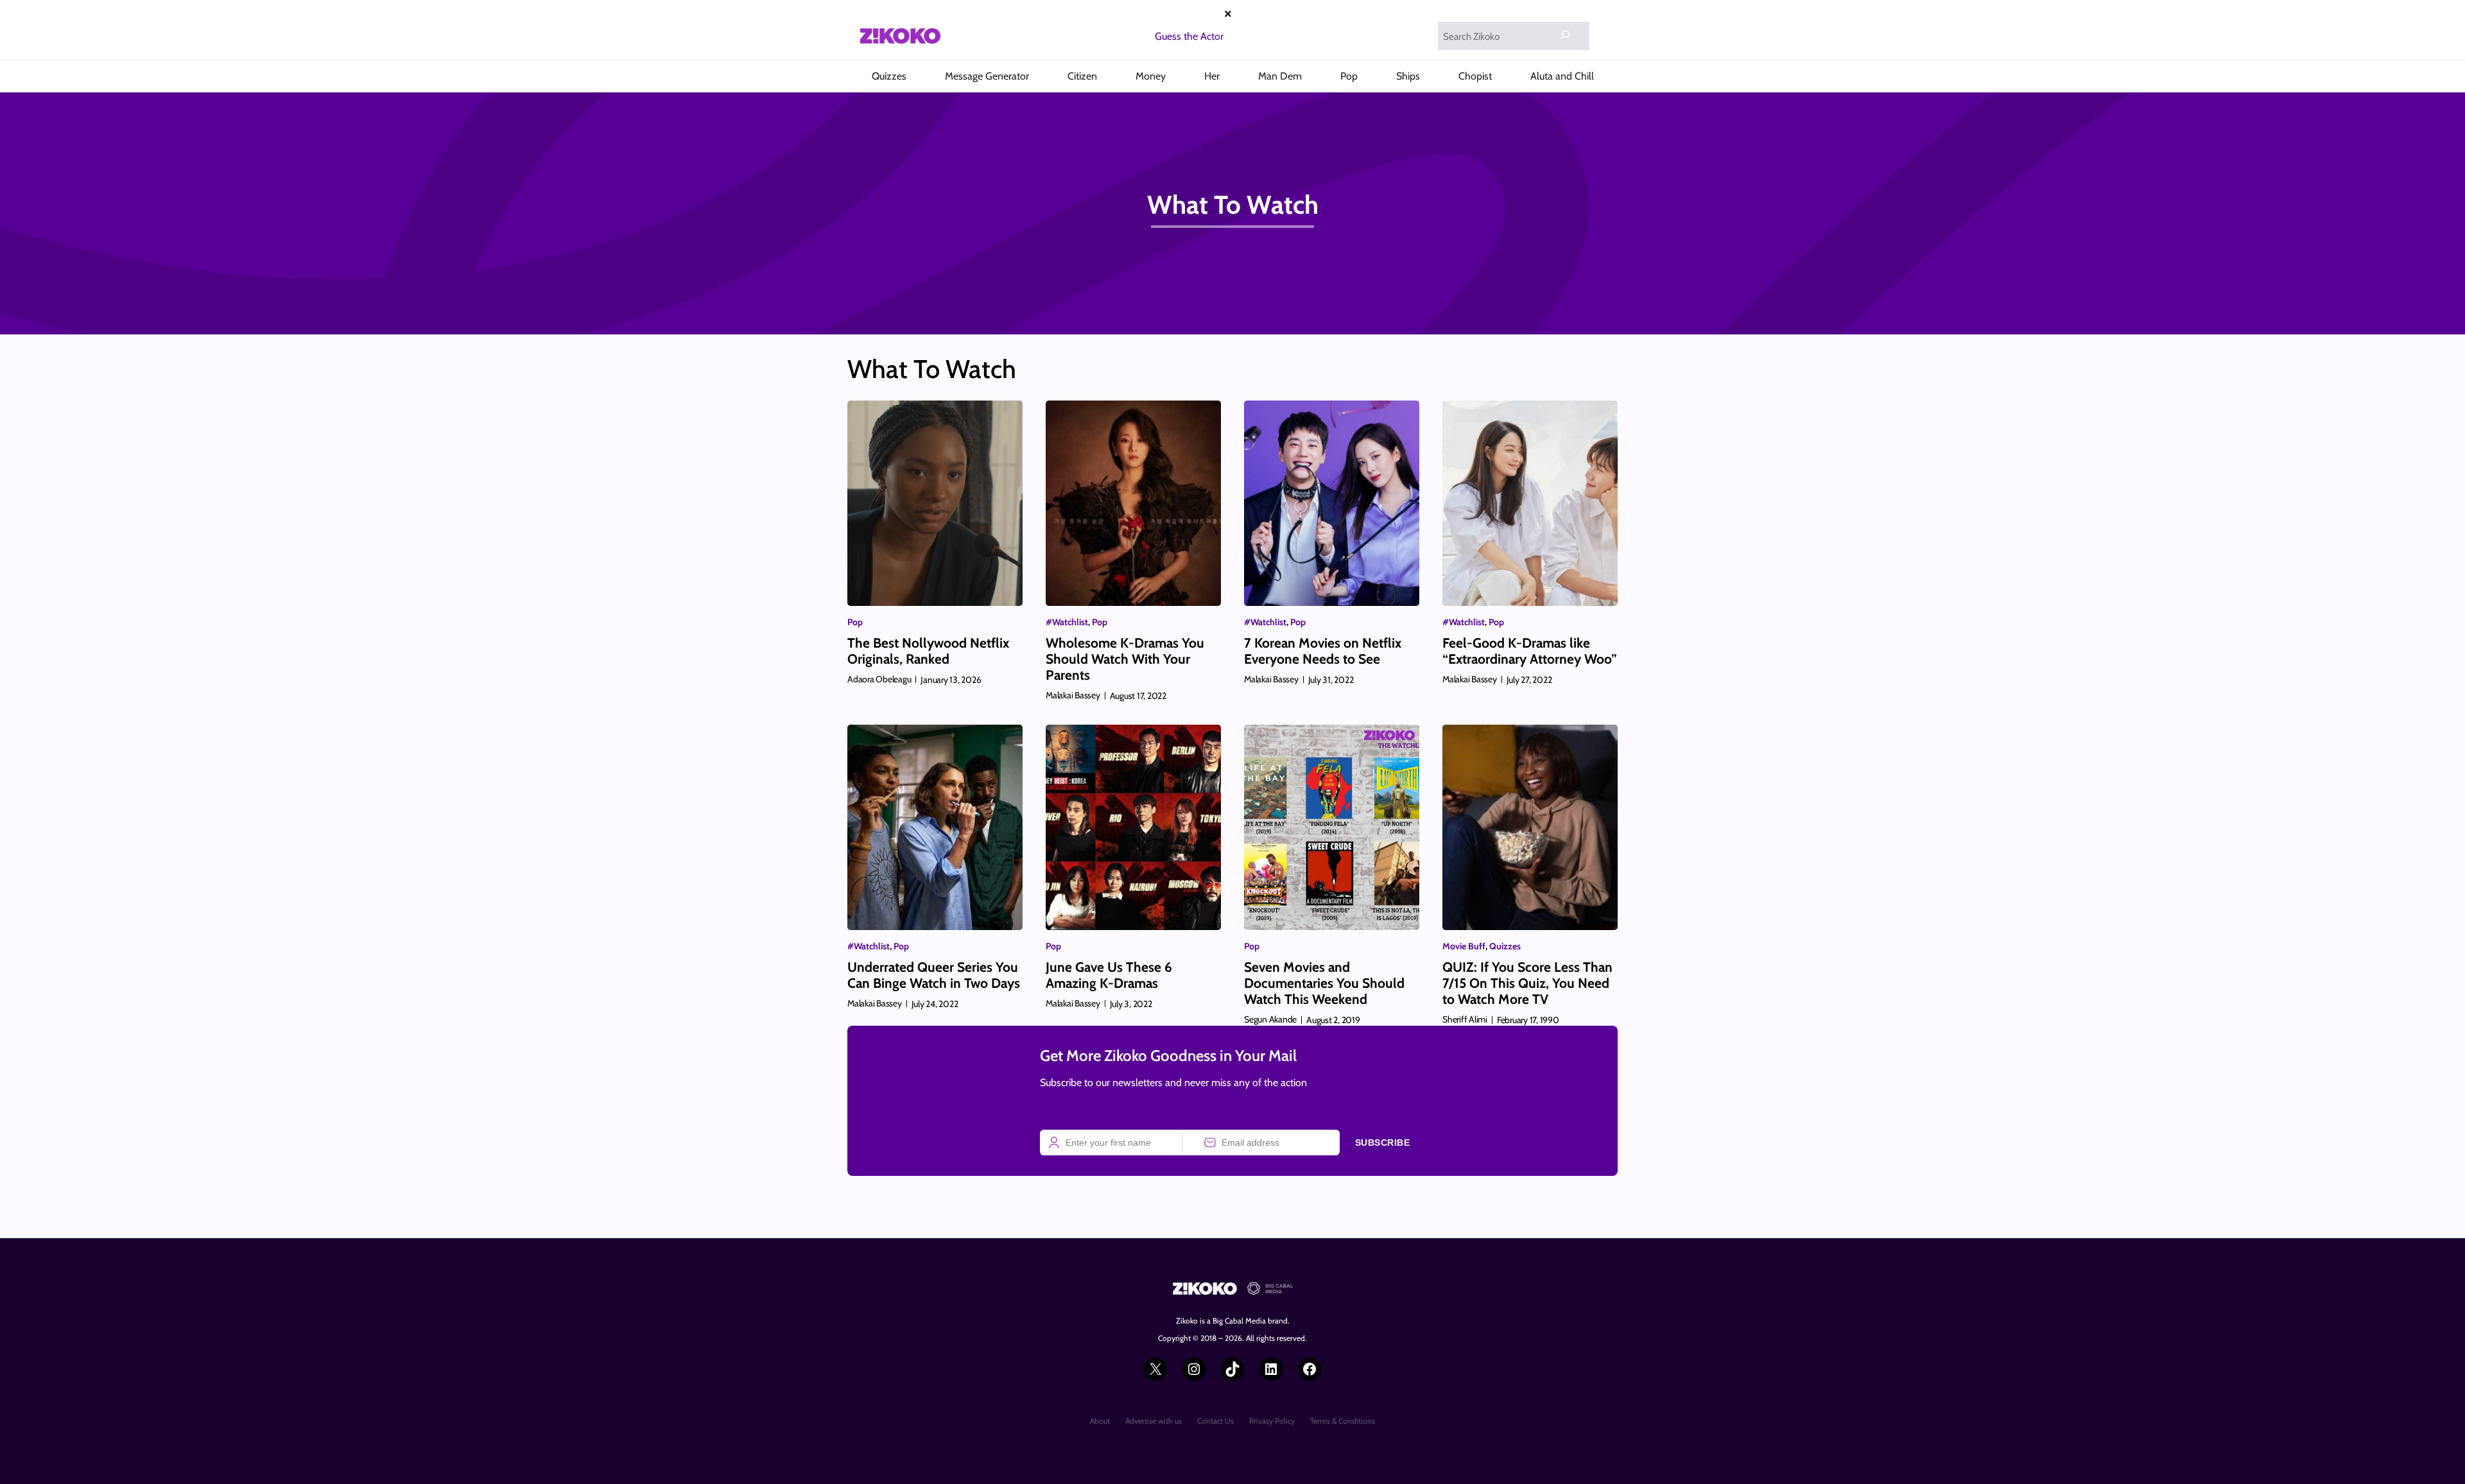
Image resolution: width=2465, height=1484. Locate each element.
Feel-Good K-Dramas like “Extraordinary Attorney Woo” (1530, 651)
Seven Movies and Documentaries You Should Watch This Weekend (1324, 983)
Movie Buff (1464, 946)
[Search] (1565, 35)
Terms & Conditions (1343, 1421)
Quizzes (1505, 946)
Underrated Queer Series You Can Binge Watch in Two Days (934, 975)
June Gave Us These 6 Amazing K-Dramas (1109, 975)
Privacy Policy (1272, 1421)
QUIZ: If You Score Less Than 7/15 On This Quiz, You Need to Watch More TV (1527, 983)
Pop (855, 622)
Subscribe (1383, 1143)
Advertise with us (1154, 1421)
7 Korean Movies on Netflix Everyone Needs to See (1323, 651)
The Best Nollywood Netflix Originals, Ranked (928, 651)
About (1100, 1421)
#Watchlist (1067, 622)
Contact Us (1215, 1421)
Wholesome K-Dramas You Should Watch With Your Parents (1125, 659)
